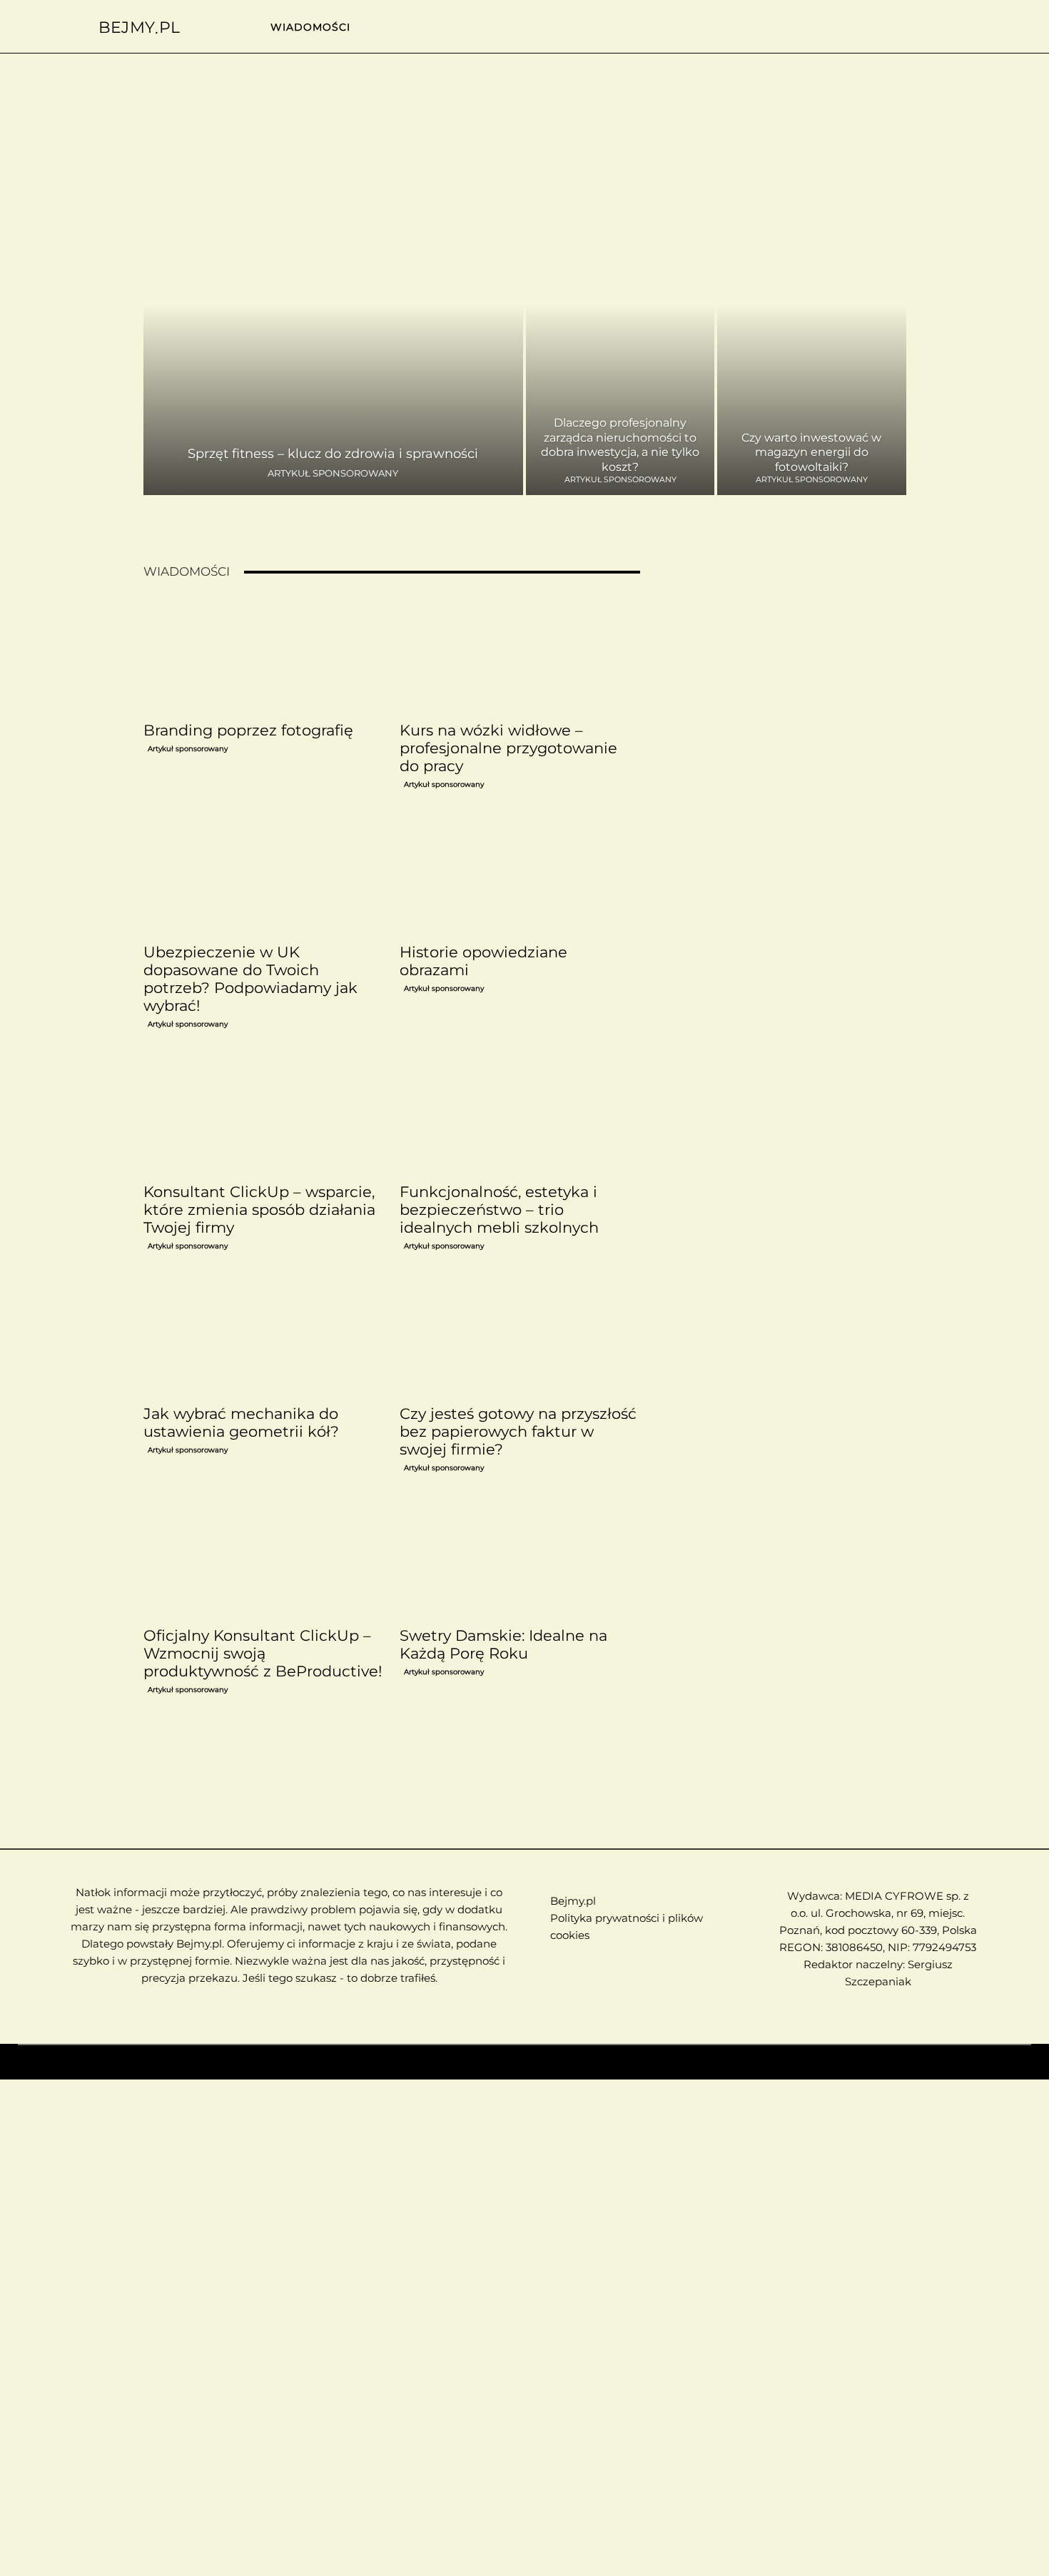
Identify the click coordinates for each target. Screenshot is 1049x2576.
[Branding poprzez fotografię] (263, 655)
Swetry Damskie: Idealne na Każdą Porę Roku (503, 1644)
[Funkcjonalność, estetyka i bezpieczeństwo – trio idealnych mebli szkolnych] (520, 1116)
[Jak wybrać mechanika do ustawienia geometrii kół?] (263, 1338)
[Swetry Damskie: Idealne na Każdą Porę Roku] (520, 1560)
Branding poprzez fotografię (248, 730)
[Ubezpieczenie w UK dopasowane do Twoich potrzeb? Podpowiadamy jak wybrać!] (263, 877)
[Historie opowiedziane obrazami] (520, 877)
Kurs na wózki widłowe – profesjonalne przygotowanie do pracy (508, 748)
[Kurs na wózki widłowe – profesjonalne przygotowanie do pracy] (520, 655)
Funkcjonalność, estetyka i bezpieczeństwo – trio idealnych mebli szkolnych (499, 1210)
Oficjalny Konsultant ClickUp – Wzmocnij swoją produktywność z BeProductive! (263, 1653)
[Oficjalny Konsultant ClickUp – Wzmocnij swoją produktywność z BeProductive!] (263, 1560)
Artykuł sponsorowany (333, 473)
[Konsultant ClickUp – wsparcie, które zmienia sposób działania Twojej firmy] (263, 1116)
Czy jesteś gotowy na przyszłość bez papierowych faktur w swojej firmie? (518, 1431)
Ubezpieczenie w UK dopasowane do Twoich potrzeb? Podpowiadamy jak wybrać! (250, 979)
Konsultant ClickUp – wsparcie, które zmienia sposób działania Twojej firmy (259, 1210)
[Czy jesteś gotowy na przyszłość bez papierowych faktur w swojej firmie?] (520, 1338)
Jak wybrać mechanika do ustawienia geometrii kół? (241, 1422)
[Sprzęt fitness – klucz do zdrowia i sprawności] (334, 336)
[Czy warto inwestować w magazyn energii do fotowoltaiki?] (811, 336)
